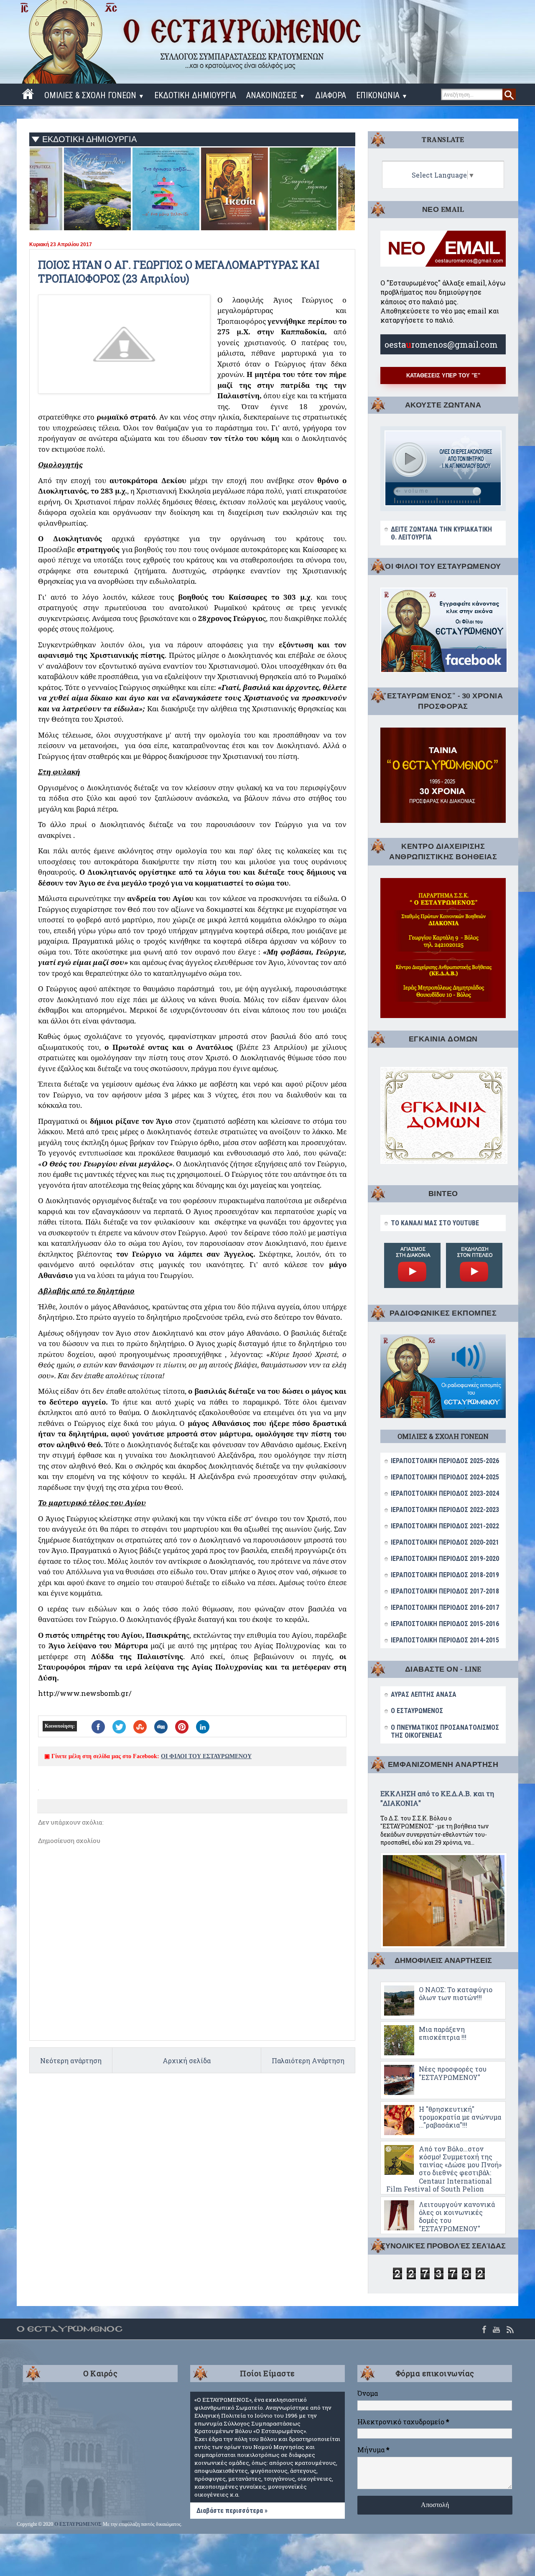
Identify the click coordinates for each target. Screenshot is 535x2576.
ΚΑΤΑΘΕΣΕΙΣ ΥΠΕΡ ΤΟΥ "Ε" (443, 375)
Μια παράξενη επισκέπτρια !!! (443, 2033)
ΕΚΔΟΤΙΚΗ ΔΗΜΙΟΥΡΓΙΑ (195, 95)
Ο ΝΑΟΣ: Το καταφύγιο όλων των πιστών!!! (456, 1993)
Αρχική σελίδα (187, 2061)
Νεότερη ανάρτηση (71, 2061)
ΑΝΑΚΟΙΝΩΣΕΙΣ (276, 95)
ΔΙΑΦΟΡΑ (331, 95)
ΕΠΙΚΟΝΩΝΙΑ (382, 95)
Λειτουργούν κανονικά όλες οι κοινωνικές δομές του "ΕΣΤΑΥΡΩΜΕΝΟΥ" (457, 2216)
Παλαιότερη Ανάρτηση (308, 2061)
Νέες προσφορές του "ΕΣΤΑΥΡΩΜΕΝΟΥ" (453, 2073)
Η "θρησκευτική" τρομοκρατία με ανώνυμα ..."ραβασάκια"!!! (460, 2117)
